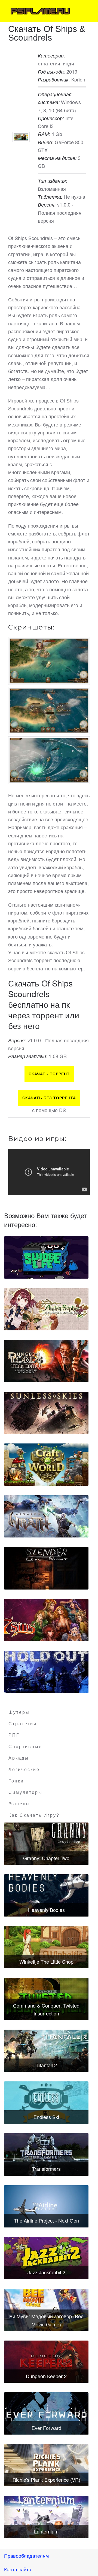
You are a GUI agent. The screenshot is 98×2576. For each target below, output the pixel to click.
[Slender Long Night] (46, 1568)
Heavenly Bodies (46, 1910)
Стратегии (23, 1724)
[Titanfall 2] (46, 2051)
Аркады (19, 1758)
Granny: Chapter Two (46, 1858)
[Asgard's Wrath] (46, 1516)
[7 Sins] (46, 1620)
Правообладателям (26, 2556)
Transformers (46, 2169)
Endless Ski (46, 2117)
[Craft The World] (46, 1465)
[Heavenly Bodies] (46, 1895)
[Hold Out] (46, 1672)
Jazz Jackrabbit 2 (46, 2272)
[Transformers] (46, 2154)
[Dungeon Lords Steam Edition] (46, 1361)
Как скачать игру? (34, 1815)
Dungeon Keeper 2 (46, 2376)
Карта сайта (18, 2569)
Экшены (19, 1804)
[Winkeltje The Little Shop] (46, 1947)
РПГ (14, 1735)
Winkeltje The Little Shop (46, 1961)
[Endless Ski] (46, 2103)
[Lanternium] (46, 2517)
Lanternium (46, 2531)
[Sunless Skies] (46, 1413)
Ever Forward (46, 2428)
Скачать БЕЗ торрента (49, 1098)
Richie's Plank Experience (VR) (46, 2480)
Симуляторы (25, 1792)
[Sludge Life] (46, 1257)
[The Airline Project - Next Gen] (46, 2206)
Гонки (16, 1781)
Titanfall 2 (46, 2065)
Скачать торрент (49, 1074)
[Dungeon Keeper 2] (46, 2362)
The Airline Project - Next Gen (46, 2220)
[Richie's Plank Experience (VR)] (46, 2465)
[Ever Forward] (46, 2413)
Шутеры (19, 1712)
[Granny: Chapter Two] (46, 1844)
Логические (24, 1770)
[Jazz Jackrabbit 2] (46, 2258)
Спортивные (25, 1747)
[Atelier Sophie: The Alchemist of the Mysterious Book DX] (46, 1309)
